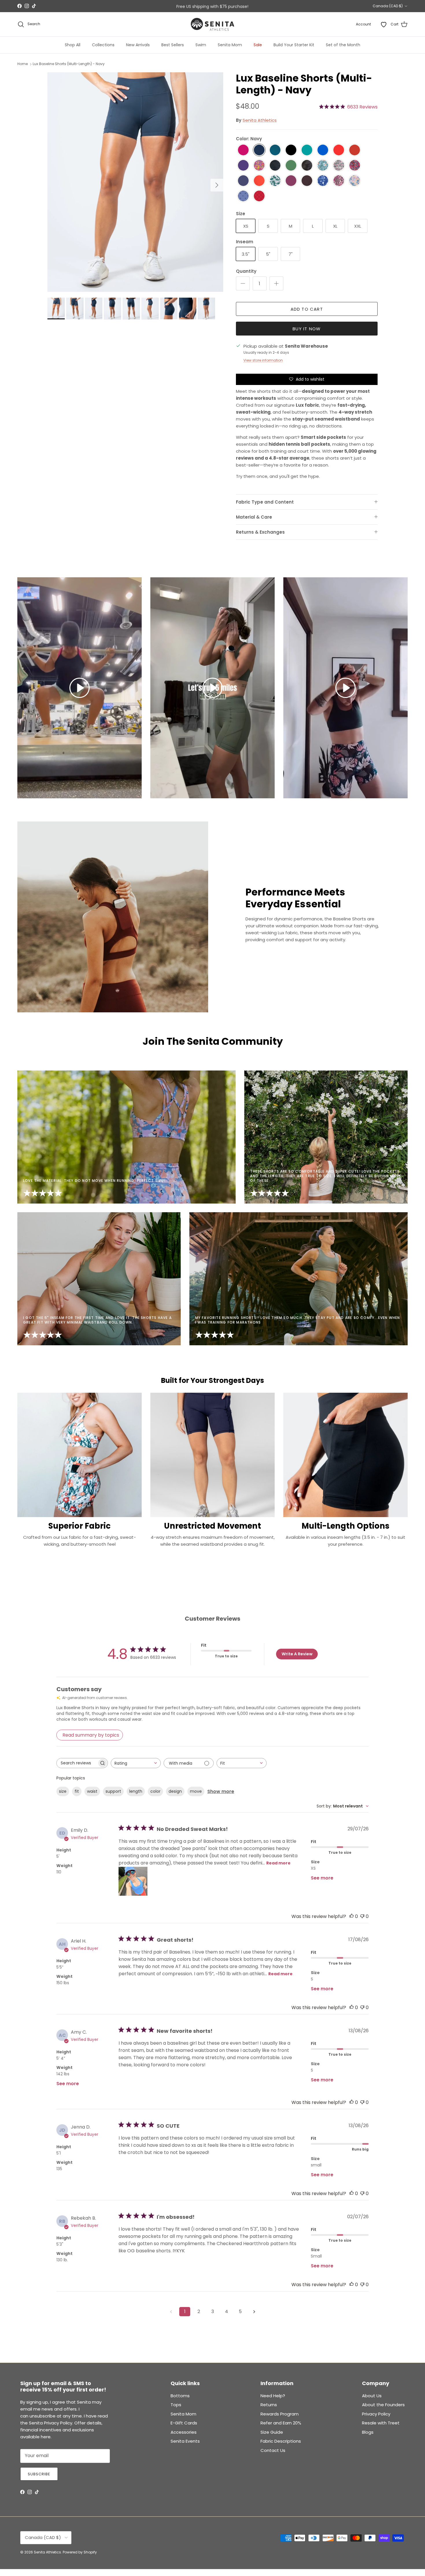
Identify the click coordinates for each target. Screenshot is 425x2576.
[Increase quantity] (276, 283)
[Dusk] (243, 181)
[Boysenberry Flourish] (339, 181)
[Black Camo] (275, 166)
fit (77, 1791)
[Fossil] (307, 181)
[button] (80, 688)
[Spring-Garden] (259, 166)
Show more (221, 1791)
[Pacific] (275, 150)
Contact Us (273, 2450)
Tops (176, 2405)
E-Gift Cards (184, 2423)
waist (92, 1791)
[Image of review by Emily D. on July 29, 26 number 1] (133, 1881)
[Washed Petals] (355, 181)
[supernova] (243, 166)
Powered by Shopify (80, 2552)
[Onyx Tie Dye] (307, 166)
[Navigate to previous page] (171, 2312)
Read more (278, 1863)
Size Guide (272, 2432)
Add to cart (307, 309)
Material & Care (254, 517)
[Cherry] (355, 150)
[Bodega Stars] (243, 196)
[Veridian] (307, 150)
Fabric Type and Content (265, 502)
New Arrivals (138, 45)
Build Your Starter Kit (294, 45)
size (63, 1791)
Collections (103, 45)
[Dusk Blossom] (339, 166)
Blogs (368, 2432)
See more (322, 1878)
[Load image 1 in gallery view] (135, 182)
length (136, 1791)
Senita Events (185, 2441)
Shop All (73, 45)
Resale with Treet (381, 2423)
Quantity (246, 271)
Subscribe (39, 2474)
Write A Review (297, 1654)
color (155, 1791)
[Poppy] (259, 181)
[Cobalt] (323, 150)
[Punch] (243, 150)
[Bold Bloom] (355, 166)
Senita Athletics (260, 120)
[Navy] (259, 150)
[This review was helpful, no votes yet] (352, 1916)
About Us (372, 2396)
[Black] (291, 150)
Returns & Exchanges (260, 532)
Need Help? (273, 2396)
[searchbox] (77, 1763)
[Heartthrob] (339, 150)
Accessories (184, 2432)
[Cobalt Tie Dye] (323, 181)
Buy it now (307, 329)
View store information (263, 360)
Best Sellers (173, 45)
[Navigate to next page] (254, 2312)
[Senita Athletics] (212, 24)
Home (23, 64)
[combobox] (136, 1763)
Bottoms (180, 2396)
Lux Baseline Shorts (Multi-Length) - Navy (69, 64)
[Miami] (323, 166)
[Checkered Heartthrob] (259, 196)
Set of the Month (343, 45)
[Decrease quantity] (243, 283)
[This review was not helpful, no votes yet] (362, 1916)
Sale (258, 45)
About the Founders (383, 2405)
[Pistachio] (291, 166)
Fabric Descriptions (281, 2441)
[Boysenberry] (291, 181)
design (175, 1791)
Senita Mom (230, 45)
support (113, 1791)
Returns (269, 2405)
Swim (201, 45)
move (196, 1791)
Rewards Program (280, 2414)
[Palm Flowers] (275, 181)
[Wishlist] (384, 24)
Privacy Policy (376, 2414)
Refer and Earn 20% (281, 2423)
